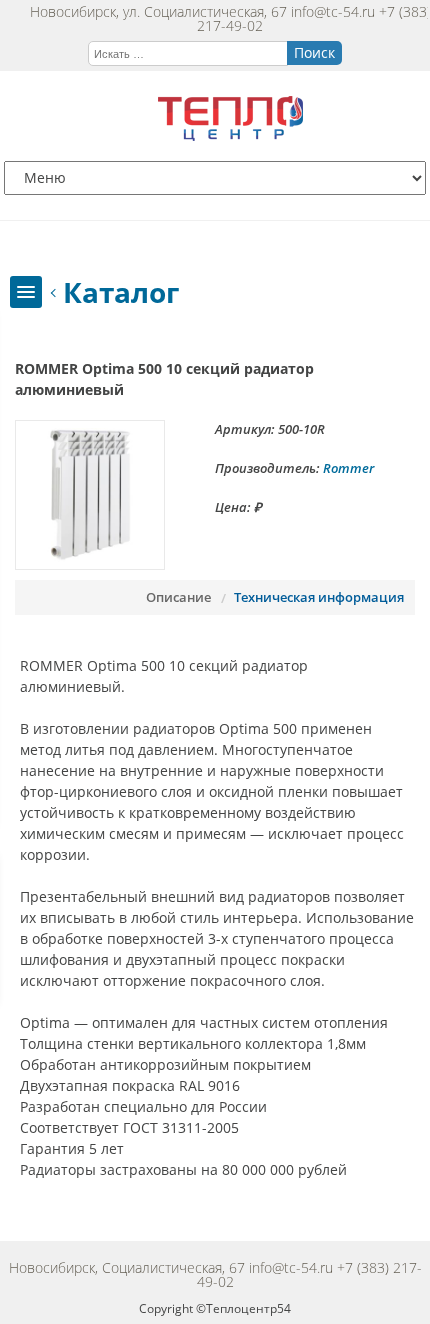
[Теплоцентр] (230, 135)
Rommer (348, 468)
